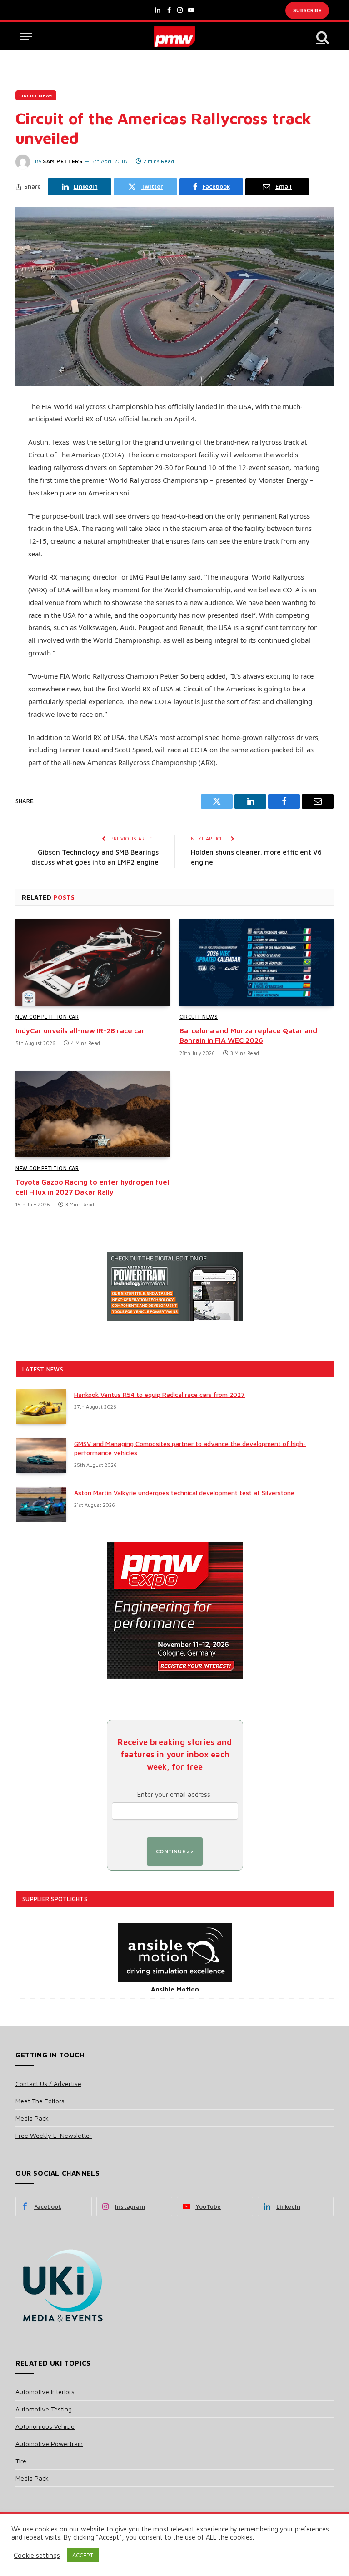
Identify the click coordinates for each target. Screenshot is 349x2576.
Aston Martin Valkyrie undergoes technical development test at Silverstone (184, 1493)
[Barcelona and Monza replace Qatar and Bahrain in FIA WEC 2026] (257, 963)
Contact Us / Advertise (48, 2083)
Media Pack (32, 2118)
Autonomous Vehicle (45, 2426)
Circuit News (36, 95)
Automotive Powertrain (49, 2443)
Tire (21, 2461)
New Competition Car (47, 1017)
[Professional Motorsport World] (175, 37)
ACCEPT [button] (83, 2555)
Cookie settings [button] (37, 2555)
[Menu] (26, 37)
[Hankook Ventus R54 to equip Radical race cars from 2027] (41, 1406)
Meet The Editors (40, 2101)
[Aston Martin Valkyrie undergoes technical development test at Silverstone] (41, 1505)
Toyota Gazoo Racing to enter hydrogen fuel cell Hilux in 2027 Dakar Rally (92, 1187)
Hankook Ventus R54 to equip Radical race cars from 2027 (160, 1394)
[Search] (322, 37)
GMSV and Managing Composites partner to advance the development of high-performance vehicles (190, 1448)
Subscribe (307, 10)
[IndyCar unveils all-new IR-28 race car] (92, 963)
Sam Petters (63, 161)
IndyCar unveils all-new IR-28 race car (80, 1030)
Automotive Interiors (45, 2392)
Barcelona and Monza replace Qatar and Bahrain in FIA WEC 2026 (248, 1035)
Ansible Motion (175, 1989)
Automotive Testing (44, 2409)
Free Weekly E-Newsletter (54, 2135)
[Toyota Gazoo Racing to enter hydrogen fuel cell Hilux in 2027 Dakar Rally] (92, 1114)
